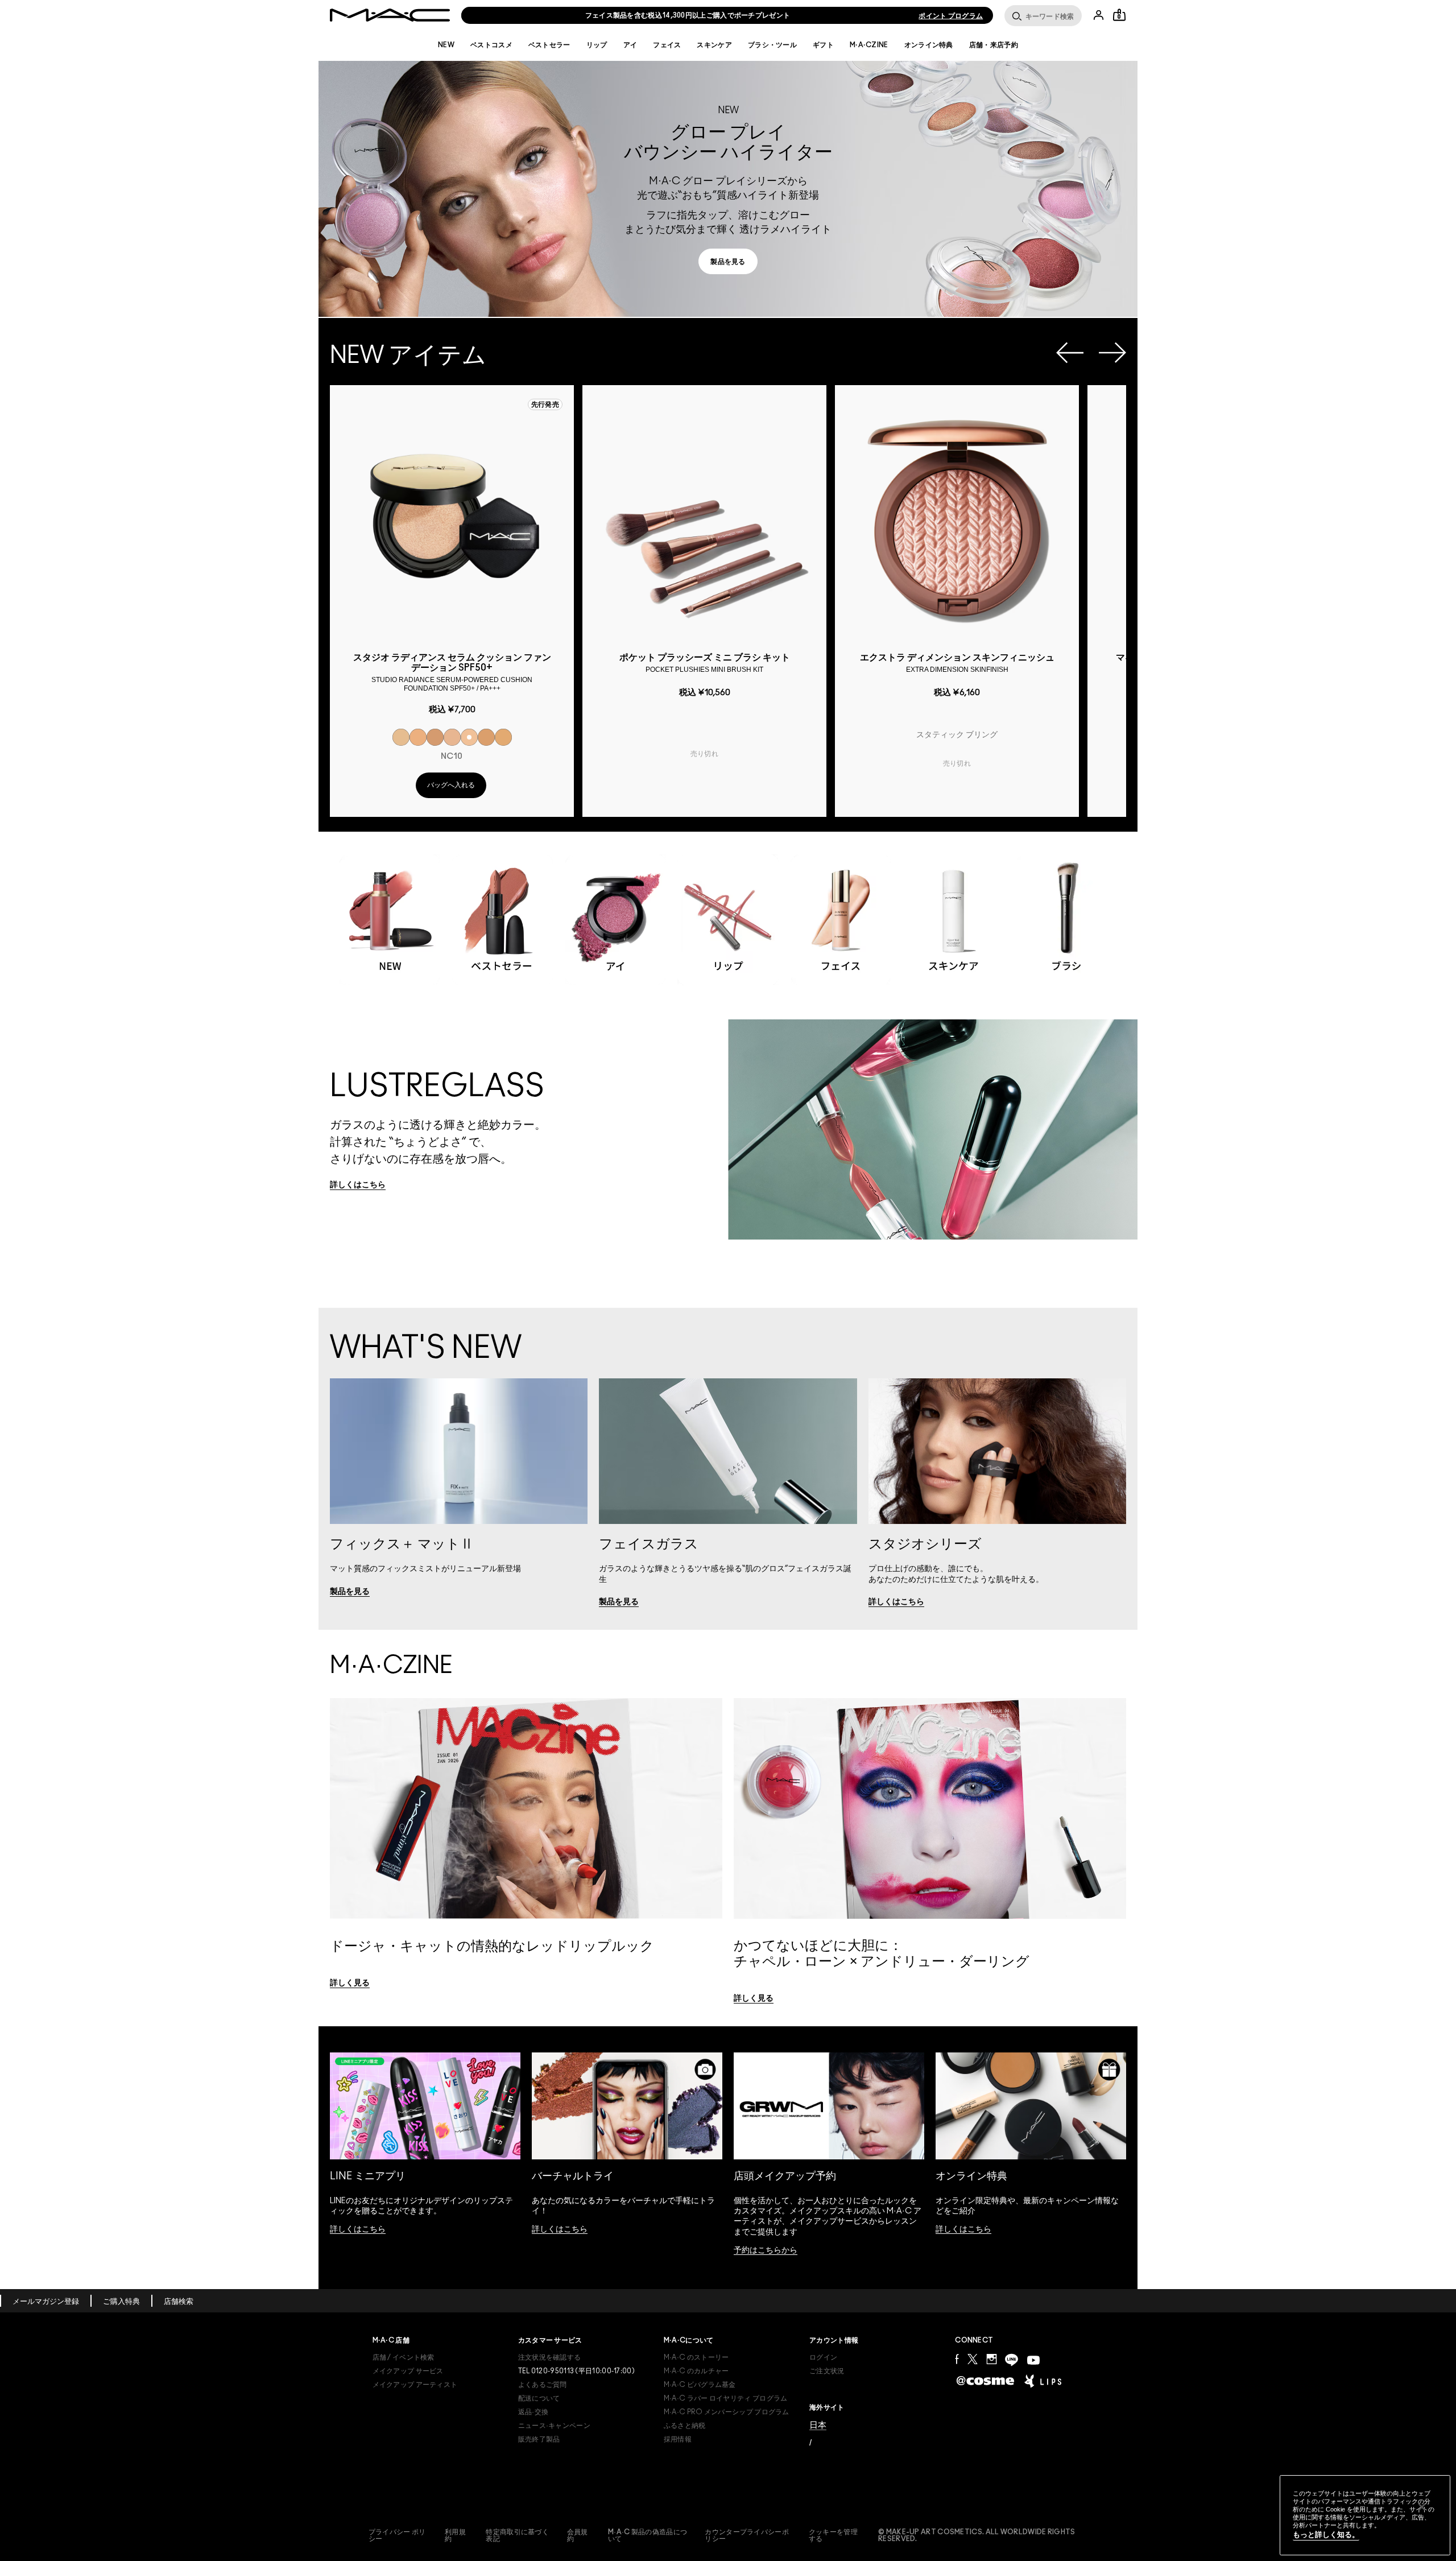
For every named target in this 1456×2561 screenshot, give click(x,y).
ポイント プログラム (951, 16)
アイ (630, 45)
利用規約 (455, 2535)
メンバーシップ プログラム (727, 2412)
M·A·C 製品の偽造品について (648, 2535)
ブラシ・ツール (772, 45)
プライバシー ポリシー (397, 2535)
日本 (818, 2425)
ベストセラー (549, 45)
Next (1112, 353)
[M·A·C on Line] (1012, 2360)
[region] (1365, 2515)
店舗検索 (179, 2302)
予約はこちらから (766, 2250)
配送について (539, 2398)
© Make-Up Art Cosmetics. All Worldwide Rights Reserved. (977, 2535)
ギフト (823, 45)
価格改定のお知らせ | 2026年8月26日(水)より (688, 15)
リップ (597, 45)
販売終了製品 (539, 2439)
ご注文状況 (827, 2371)
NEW (446, 45)
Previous (1070, 353)
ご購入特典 (121, 2302)
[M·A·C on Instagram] (991, 2359)
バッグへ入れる (451, 785)
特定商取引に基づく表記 (517, 2535)
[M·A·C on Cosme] (985, 2380)
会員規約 (578, 2535)
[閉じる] (1422, 2507)
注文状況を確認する (550, 2357)
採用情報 (678, 2439)
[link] (728, 261)
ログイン (823, 2357)
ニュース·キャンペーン (554, 2426)
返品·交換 (533, 2412)
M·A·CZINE (869, 45)
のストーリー (696, 2357)
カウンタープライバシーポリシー (747, 2535)
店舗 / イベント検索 (404, 2357)
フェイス (667, 45)
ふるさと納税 (685, 2426)
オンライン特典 (929, 45)
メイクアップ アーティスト (415, 2385)
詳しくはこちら (358, 2229)
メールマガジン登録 (46, 2302)
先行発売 (545, 404)
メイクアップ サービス (408, 2371)
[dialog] (452, 671)
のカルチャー (696, 2371)
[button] (728, 189)
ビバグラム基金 (700, 2385)
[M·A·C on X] (973, 2359)
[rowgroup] (728, 909)
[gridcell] (401, 737)
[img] (452, 518)
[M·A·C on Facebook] (957, 2359)
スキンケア (714, 45)
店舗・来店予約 (994, 45)
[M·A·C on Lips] (1043, 2381)
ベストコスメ (491, 45)
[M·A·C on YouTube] (1033, 2360)
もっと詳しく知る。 (1326, 2535)
